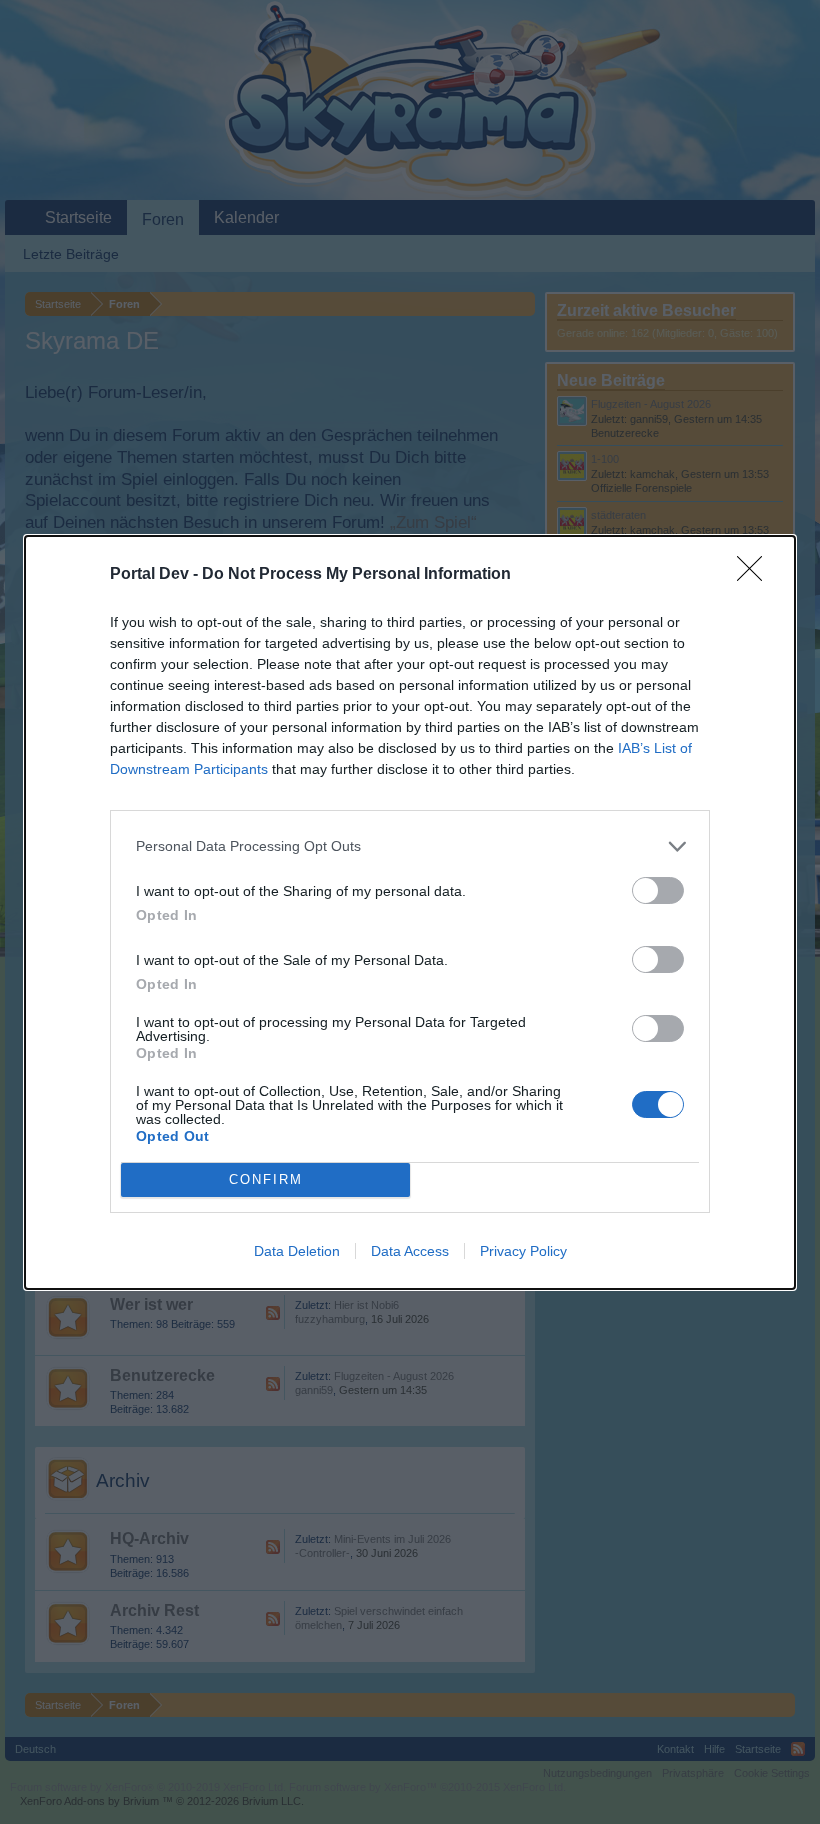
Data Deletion (297, 1251)
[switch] (658, 890)
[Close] (756, 575)
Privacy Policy (523, 1251)
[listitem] (410, 846)
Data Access (410, 1251)
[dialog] (410, 912)
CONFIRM (266, 1179)
